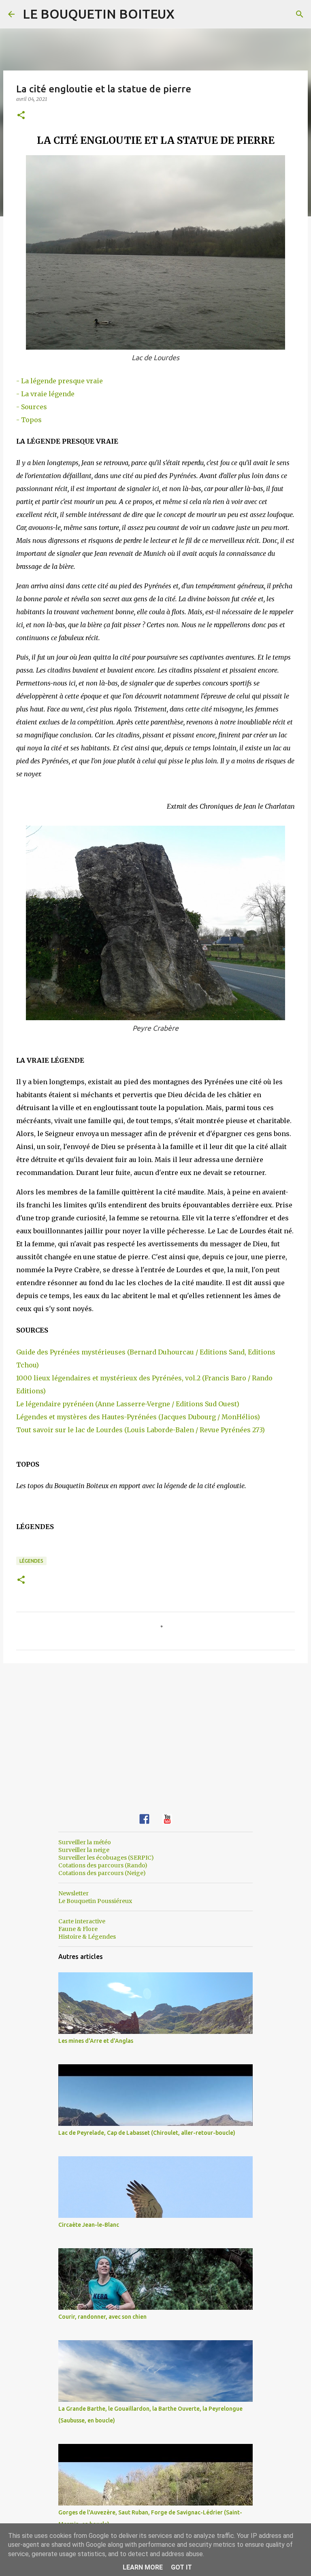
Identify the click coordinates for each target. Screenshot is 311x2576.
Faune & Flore (78, 1929)
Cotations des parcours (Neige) (102, 1873)
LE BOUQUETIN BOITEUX (99, 14)
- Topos (29, 420)
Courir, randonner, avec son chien (102, 2317)
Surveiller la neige (84, 1850)
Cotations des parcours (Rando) (103, 1865)
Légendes (31, 1561)
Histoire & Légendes (87, 1937)
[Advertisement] (155, 1732)
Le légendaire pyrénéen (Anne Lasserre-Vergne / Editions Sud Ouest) (128, 1404)
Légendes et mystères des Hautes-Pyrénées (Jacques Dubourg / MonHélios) (138, 1417)
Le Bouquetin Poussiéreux (95, 1901)
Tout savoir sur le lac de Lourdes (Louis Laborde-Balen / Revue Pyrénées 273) (141, 1430)
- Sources (32, 407)
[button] (21, 116)
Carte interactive (82, 1921)
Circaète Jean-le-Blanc (89, 2225)
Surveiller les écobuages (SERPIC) (106, 1858)
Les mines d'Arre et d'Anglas (96, 2041)
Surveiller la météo (85, 1842)
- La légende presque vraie (60, 381)
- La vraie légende (45, 394)
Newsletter (73, 1893)
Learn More (143, 2567)
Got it (181, 2567)
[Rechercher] (300, 14)
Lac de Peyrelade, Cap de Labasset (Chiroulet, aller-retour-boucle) (147, 2133)
